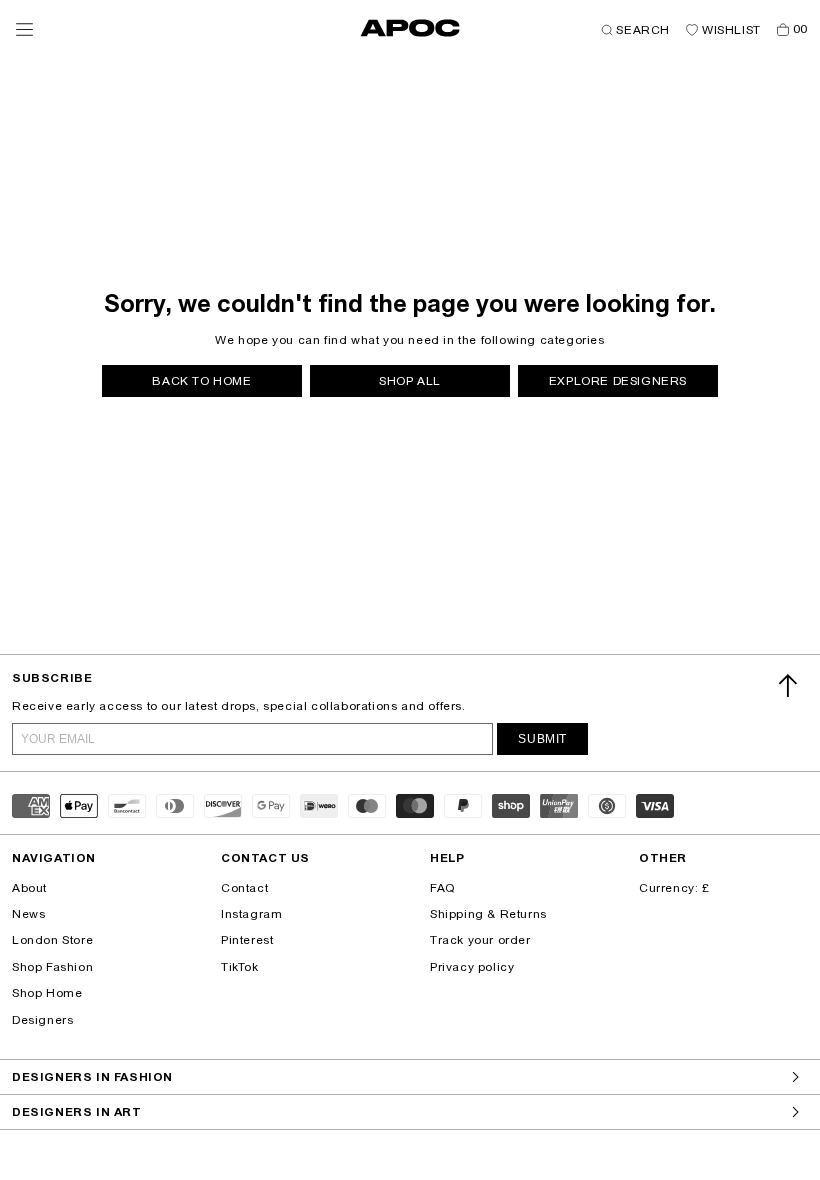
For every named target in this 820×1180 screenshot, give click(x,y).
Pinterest (247, 940)
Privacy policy (472, 967)
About (29, 888)
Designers (42, 1020)
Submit (542, 739)
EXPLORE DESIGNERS (618, 381)
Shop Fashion (52, 967)
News (28, 914)
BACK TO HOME (201, 381)
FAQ (442, 888)
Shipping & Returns (488, 914)
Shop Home (47, 993)
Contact (244, 888)
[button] (24, 29)
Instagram (251, 914)
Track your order (480, 940)
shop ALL (410, 381)
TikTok (240, 967)
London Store (52, 940)
